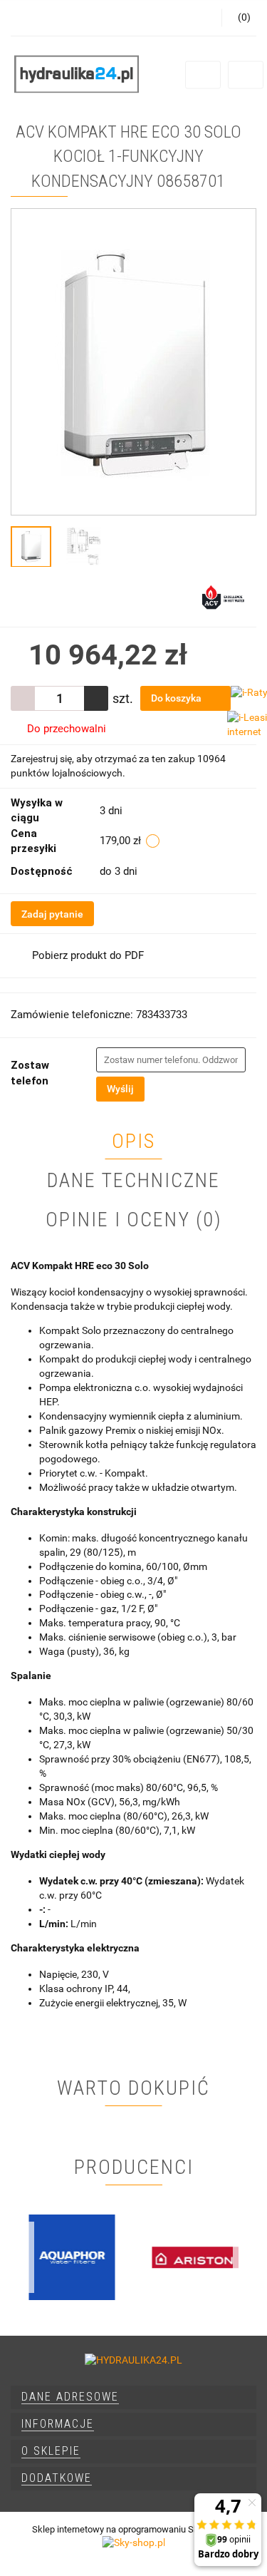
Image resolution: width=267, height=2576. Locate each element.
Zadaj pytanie (52, 914)
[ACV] (223, 596)
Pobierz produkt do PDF (88, 955)
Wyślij (120, 1089)
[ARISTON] (195, 2257)
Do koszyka (177, 698)
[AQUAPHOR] (72, 2257)
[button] (133, 2397)
